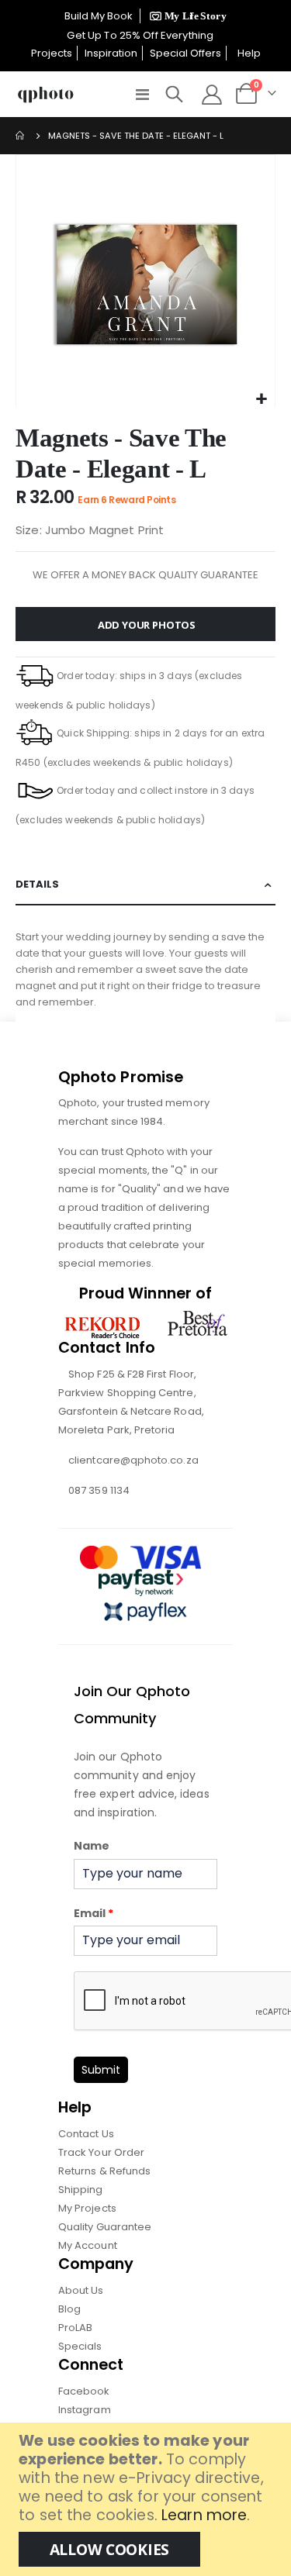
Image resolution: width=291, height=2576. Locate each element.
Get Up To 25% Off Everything (141, 35)
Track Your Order (101, 2152)
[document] (147, 2499)
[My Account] (211, 95)
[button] (261, 400)
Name (92, 1846)
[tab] (145, 885)
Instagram (85, 2410)
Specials (80, 2346)
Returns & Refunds (104, 2171)
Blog (69, 2309)
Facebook (84, 2391)
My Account (88, 2245)
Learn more (204, 2515)
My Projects (87, 2208)
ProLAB (75, 2328)
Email (94, 1913)
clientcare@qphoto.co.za (133, 1460)
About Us (81, 2290)
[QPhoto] (46, 95)
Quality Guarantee (105, 2227)
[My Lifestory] (186, 16)
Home (21, 136)
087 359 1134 (99, 1490)
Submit (101, 2070)
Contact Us (86, 2134)
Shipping (81, 2190)
